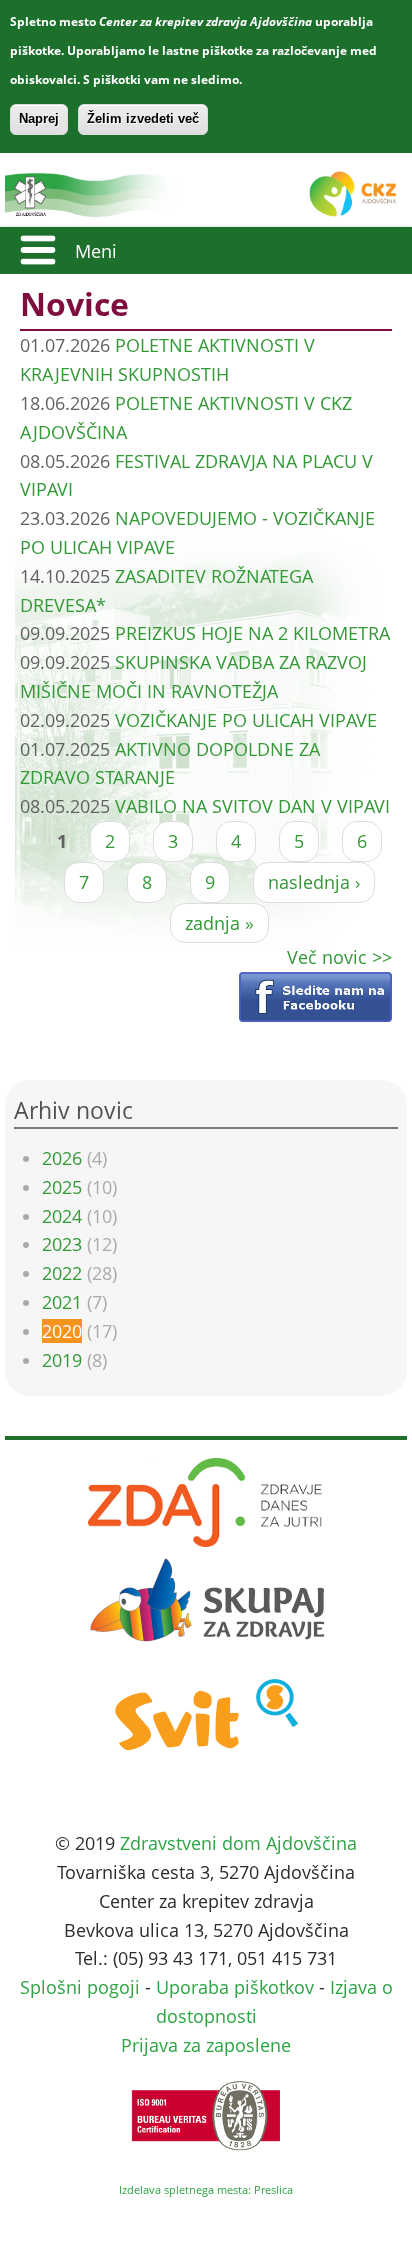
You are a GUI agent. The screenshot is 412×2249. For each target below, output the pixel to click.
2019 (62, 1360)
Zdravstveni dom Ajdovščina (238, 1843)
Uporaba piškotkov (235, 1987)
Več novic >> (339, 957)
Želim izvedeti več (143, 118)
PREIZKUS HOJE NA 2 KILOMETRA (252, 633)
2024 (62, 1216)
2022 (62, 1273)
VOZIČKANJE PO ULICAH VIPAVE (246, 720)
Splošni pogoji (80, 1987)
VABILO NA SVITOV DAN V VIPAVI (252, 806)
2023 (62, 1244)
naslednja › (314, 882)
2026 (62, 1158)
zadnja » (219, 923)
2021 (62, 1302)
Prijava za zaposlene (206, 2045)
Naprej (39, 118)
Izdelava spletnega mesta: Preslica (206, 2189)
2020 (62, 1331)
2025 (62, 1187)
